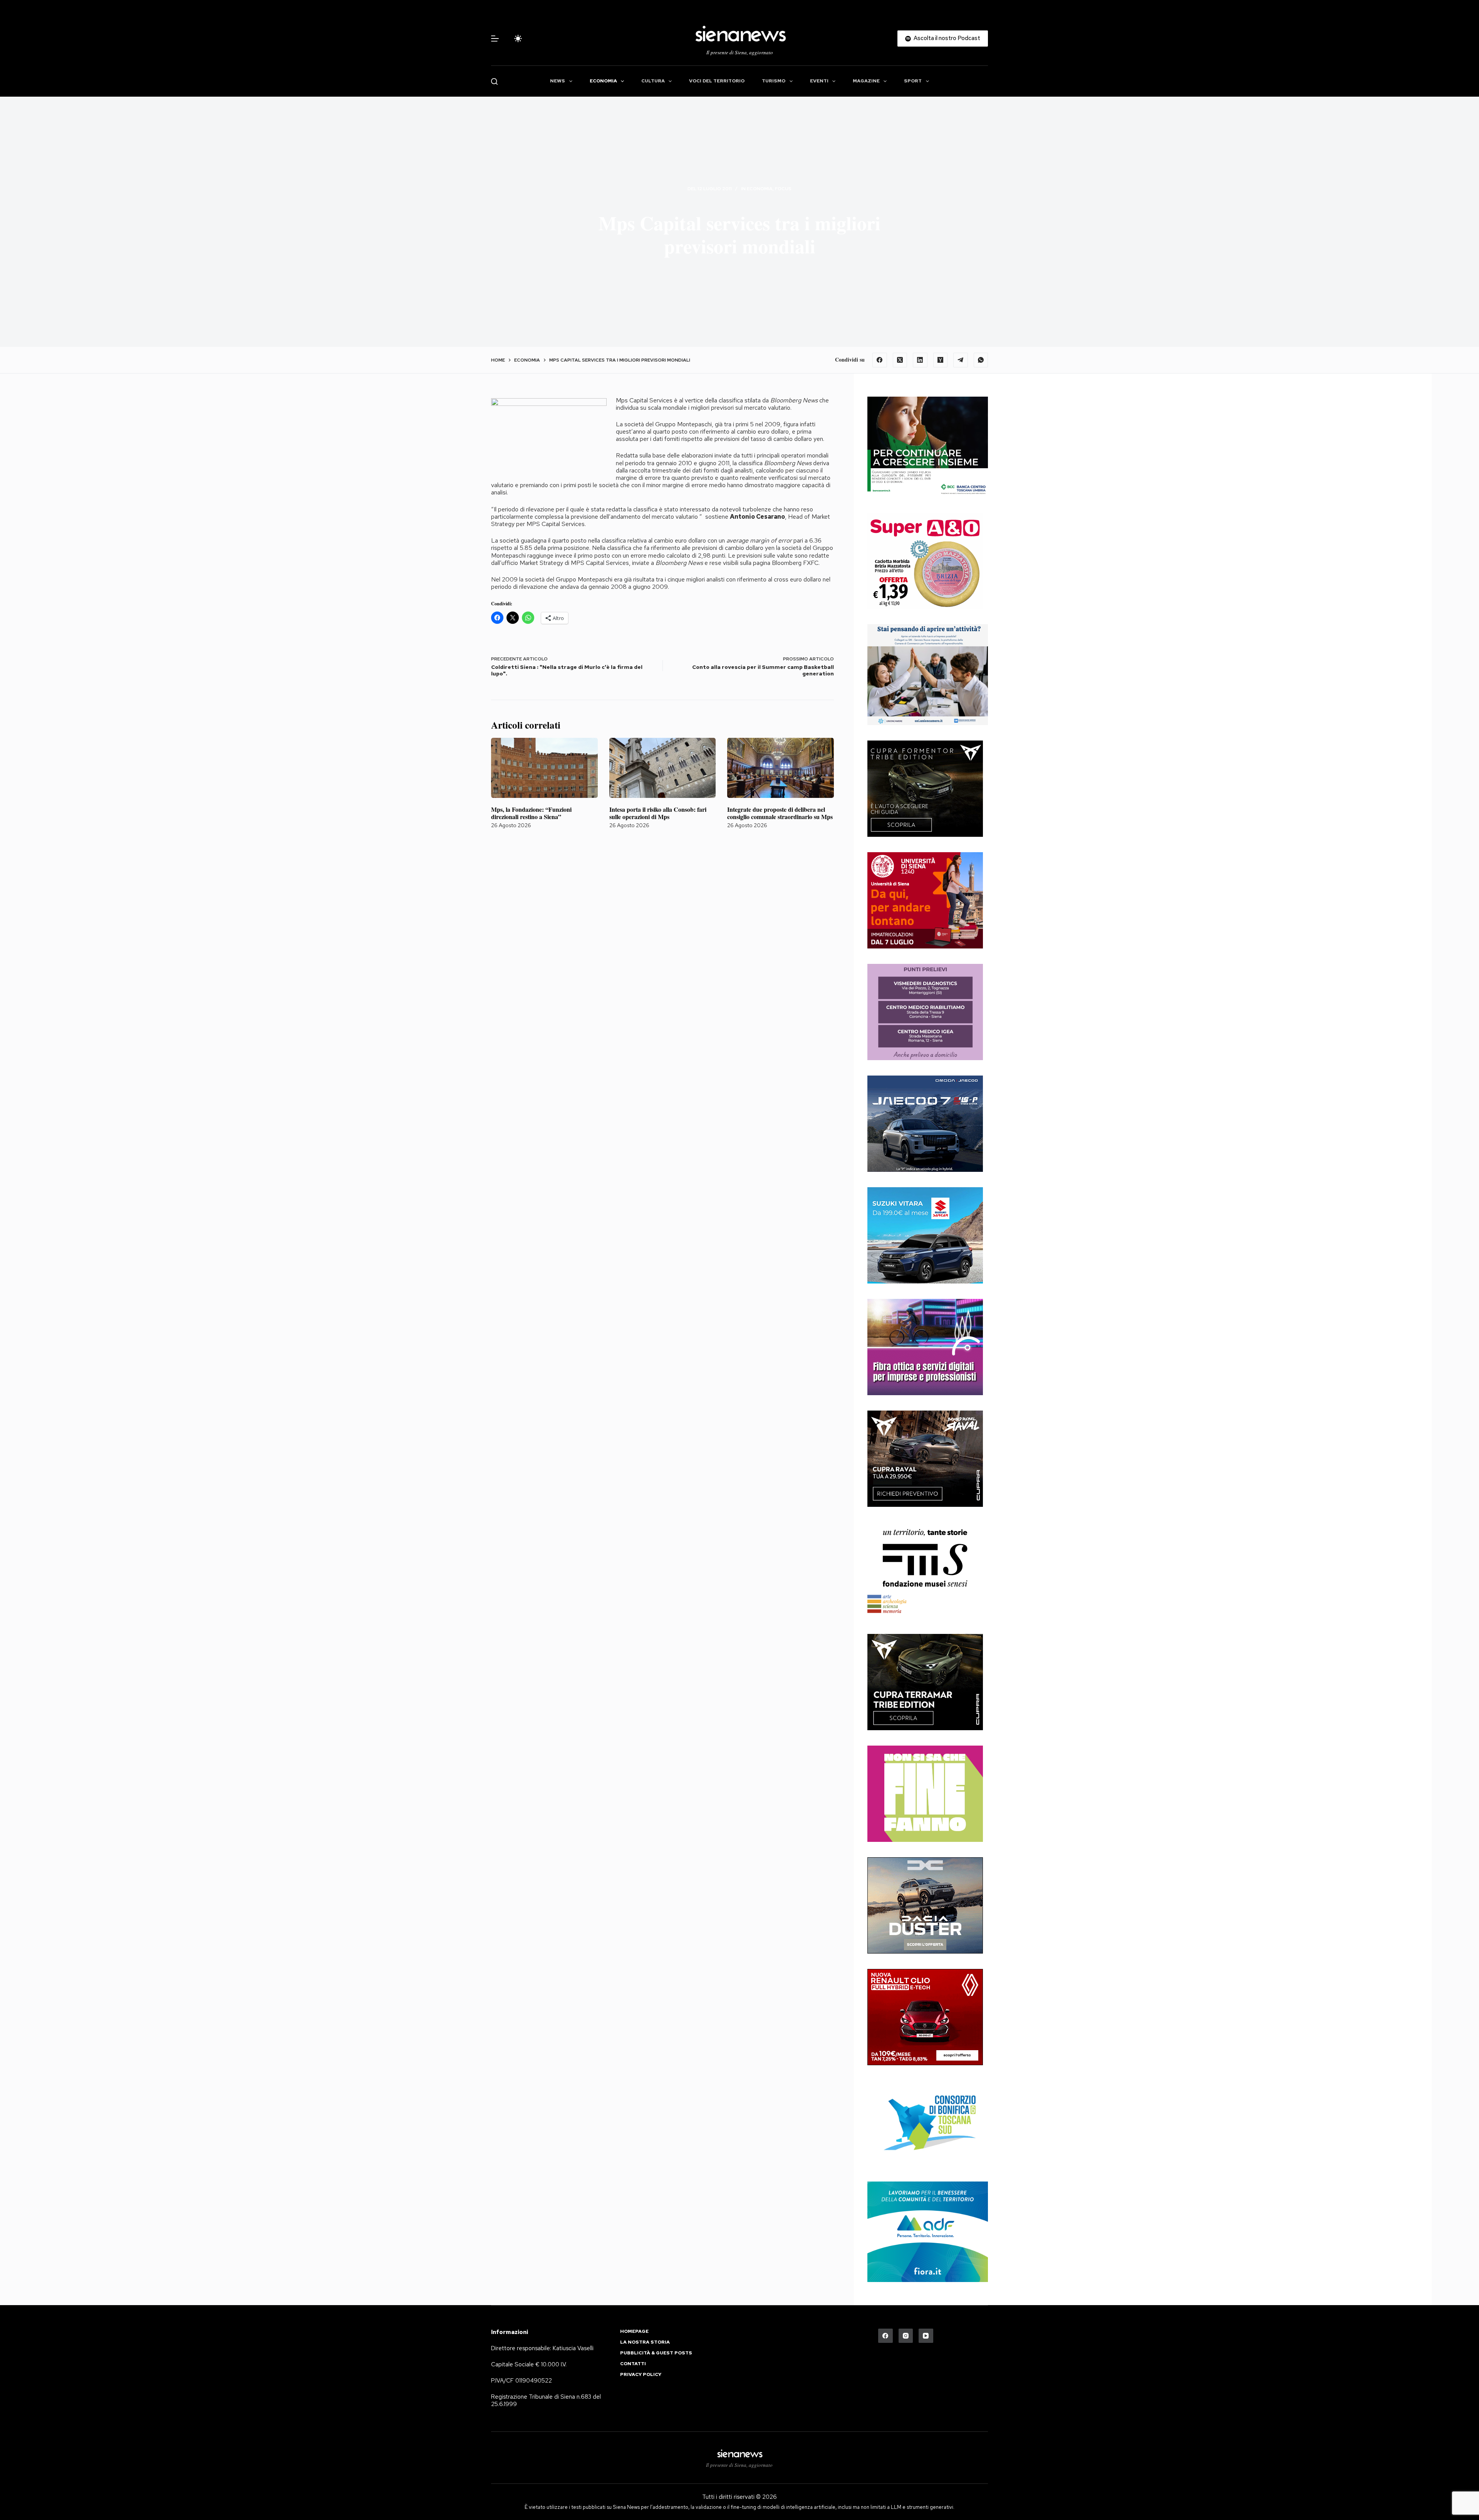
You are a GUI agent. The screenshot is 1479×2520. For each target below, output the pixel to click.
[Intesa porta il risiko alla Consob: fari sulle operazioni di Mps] (663, 768)
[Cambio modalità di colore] (518, 39)
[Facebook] (880, 360)
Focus (783, 189)
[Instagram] (906, 2336)
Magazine (866, 81)
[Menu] (495, 39)
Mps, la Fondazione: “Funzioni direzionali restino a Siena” (531, 813)
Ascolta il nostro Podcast (947, 38)
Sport (913, 81)
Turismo (774, 81)
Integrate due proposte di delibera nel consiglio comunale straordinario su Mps (780, 813)
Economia (603, 81)
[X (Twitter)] (900, 360)
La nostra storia (645, 2342)
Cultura (653, 81)
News (558, 81)
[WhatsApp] (981, 360)
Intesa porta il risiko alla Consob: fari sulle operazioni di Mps (658, 813)
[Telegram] (961, 360)
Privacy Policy (641, 2375)
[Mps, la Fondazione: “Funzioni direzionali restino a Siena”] (544, 768)
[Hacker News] (941, 360)
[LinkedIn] (920, 360)
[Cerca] (494, 81)
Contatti (633, 2364)
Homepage (634, 2332)
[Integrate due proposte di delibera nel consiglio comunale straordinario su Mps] (781, 768)
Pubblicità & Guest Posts (656, 2353)
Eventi (819, 81)
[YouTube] (926, 2336)
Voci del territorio (717, 81)
